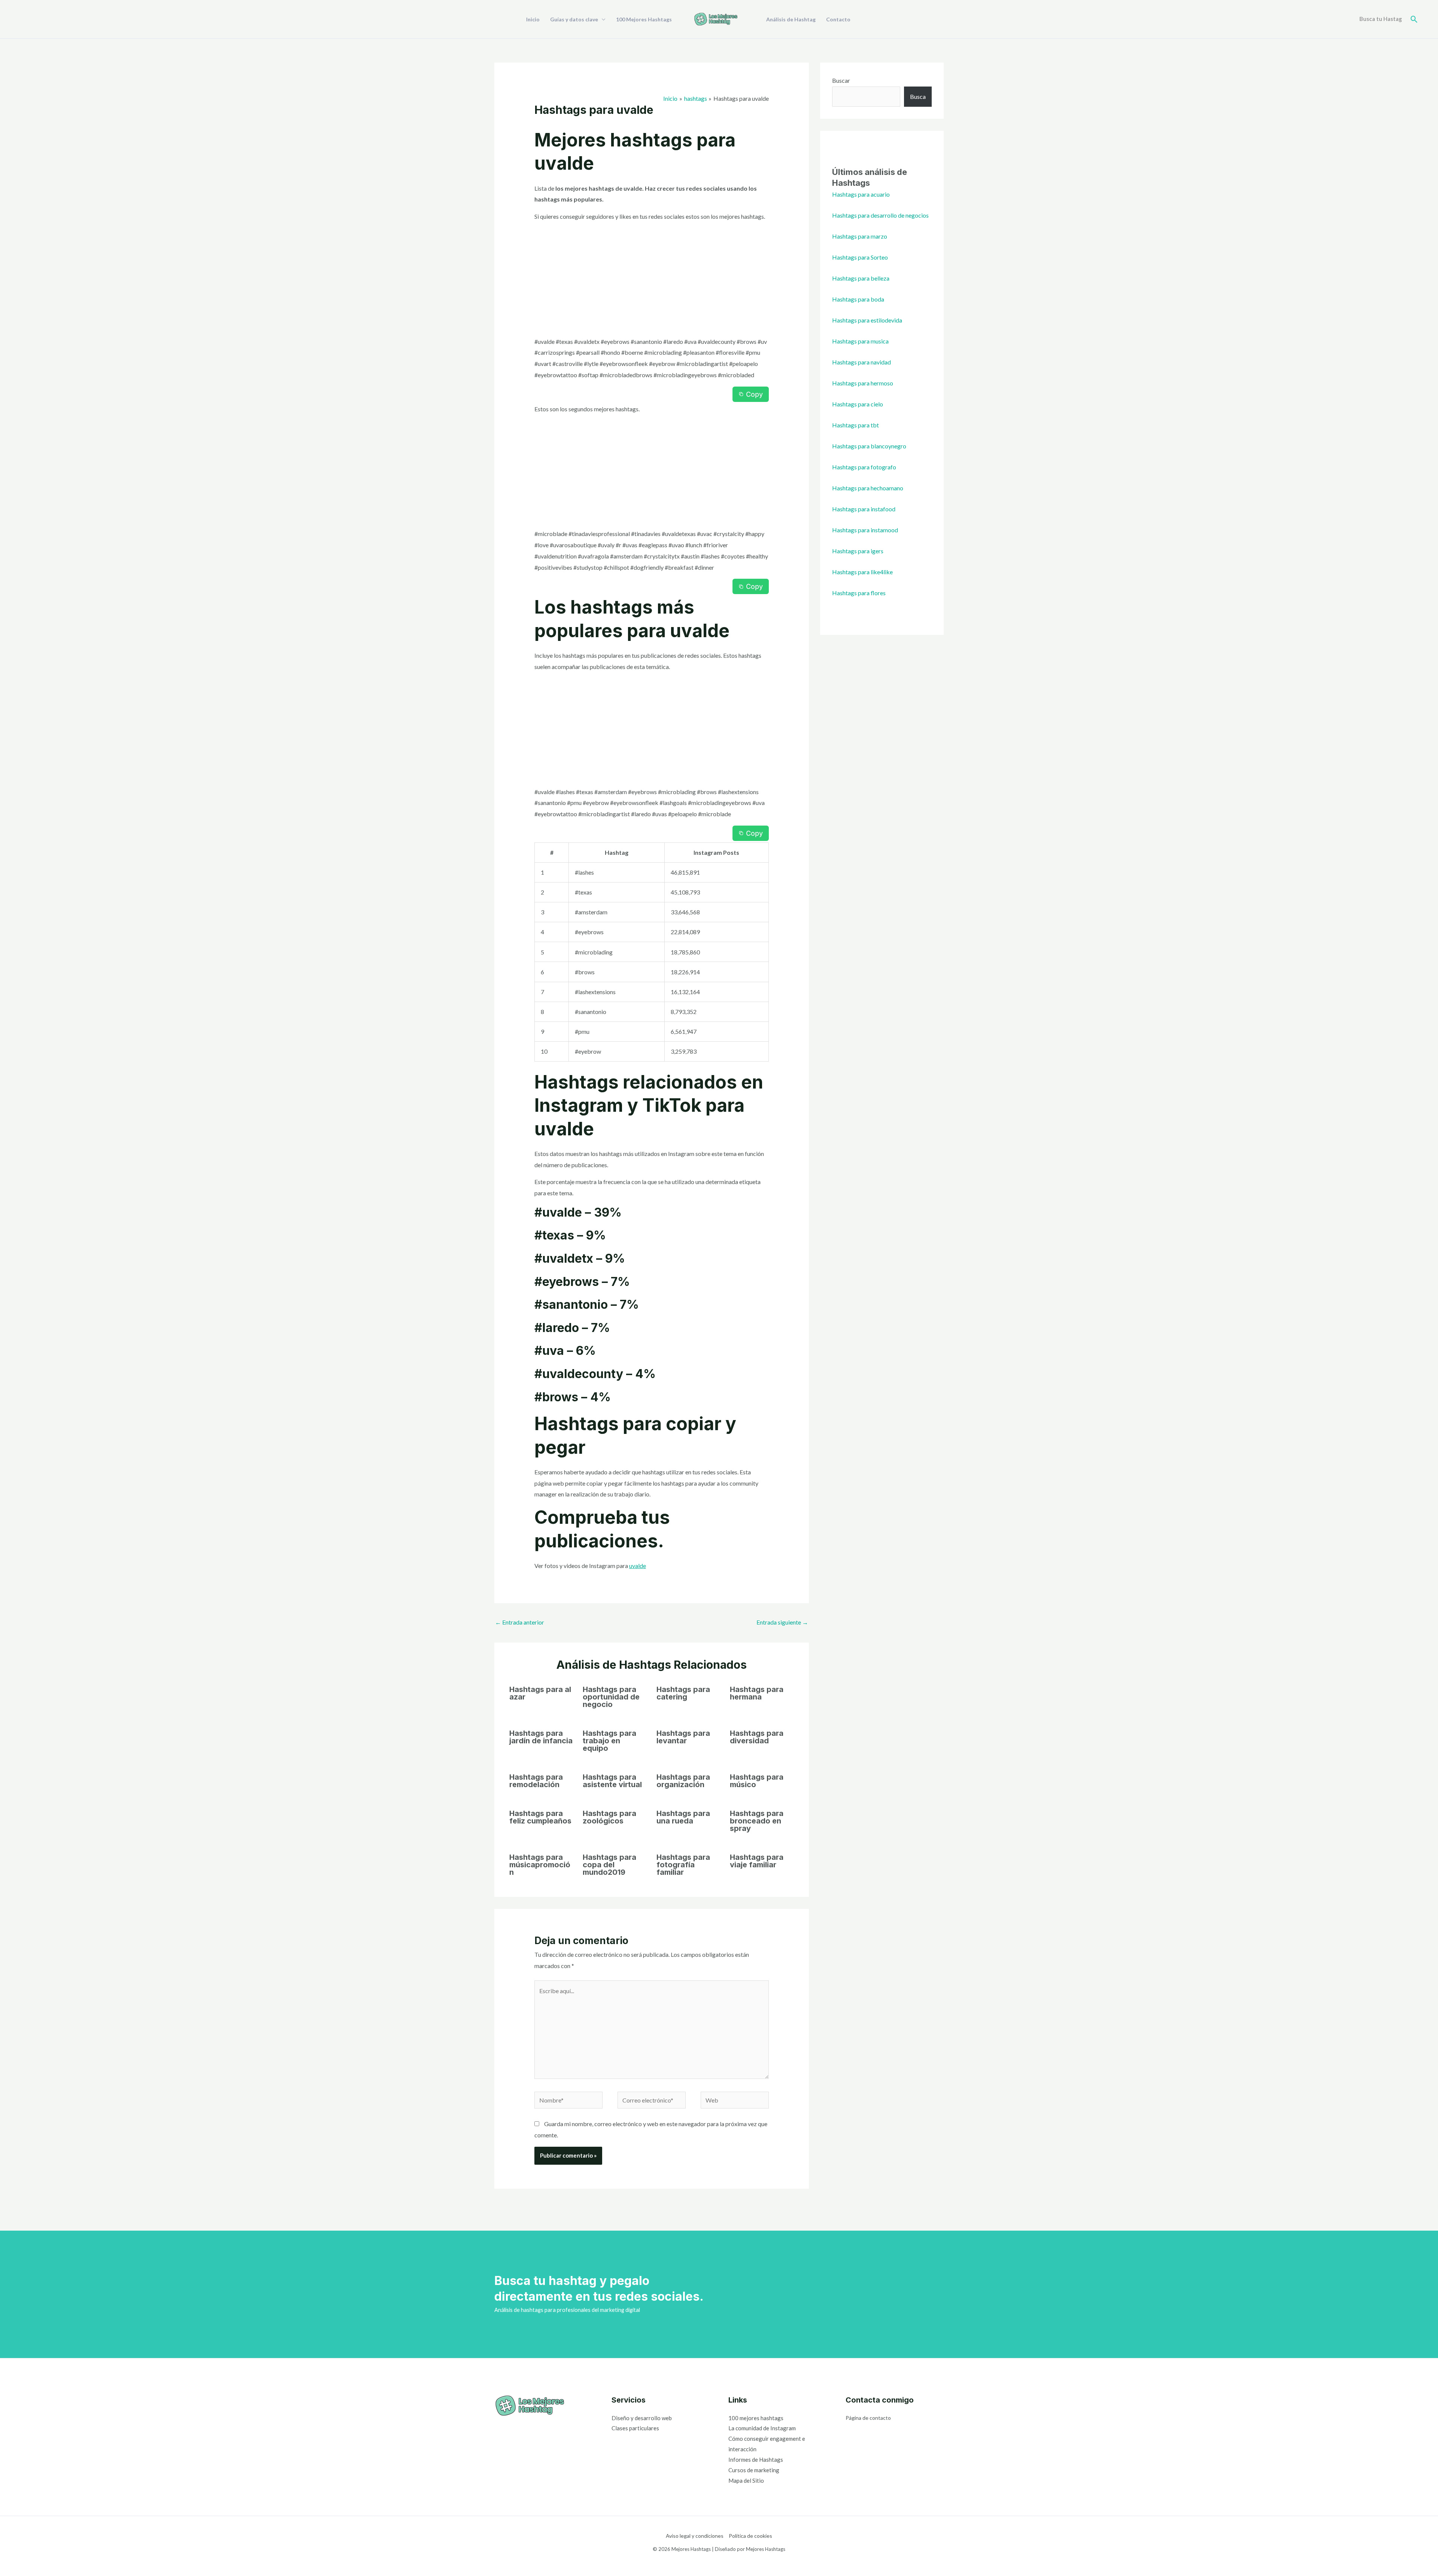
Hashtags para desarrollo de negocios (880, 215)
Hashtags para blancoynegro (869, 446)
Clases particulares (635, 2428)
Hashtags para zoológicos (609, 1817)
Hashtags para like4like (862, 572)
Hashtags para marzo (860, 236)
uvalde (638, 1566)
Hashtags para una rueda (683, 1817)
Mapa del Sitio (746, 2480)
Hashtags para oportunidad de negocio (611, 1697)
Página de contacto (868, 2418)
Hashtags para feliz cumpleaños (540, 1817)
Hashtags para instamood (865, 530)
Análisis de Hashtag (791, 19)
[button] (1414, 19)
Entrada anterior (520, 1622)
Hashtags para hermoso (863, 383)
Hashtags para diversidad (757, 1737)
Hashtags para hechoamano (868, 488)
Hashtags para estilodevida (867, 320)
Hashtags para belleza (861, 278)
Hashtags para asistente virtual (612, 1781)
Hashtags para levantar (683, 1737)
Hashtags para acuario (861, 194)
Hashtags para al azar (540, 1693)
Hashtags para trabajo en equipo (609, 1741)
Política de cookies (750, 2536)
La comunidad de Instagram (762, 2428)
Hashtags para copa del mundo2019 (609, 1865)
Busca (918, 96)
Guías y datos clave (574, 19)
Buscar (841, 80)
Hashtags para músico (757, 1781)
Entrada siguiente (782, 1622)
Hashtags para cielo (858, 404)
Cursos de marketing (754, 2470)
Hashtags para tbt (855, 425)
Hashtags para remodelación (536, 1781)
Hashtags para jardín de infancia (541, 1737)
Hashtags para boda (858, 299)
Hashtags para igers (858, 551)
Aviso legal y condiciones (695, 2536)
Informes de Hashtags (756, 2460)
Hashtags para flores (859, 593)
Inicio (533, 19)
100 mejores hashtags (756, 2418)
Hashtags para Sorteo (860, 257)
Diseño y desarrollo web (642, 2418)
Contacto (838, 19)
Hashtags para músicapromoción (540, 1865)
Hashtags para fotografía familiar (683, 1865)
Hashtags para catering (683, 1693)
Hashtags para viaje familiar (757, 1861)
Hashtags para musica (860, 341)
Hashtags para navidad (861, 362)
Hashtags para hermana (757, 1693)
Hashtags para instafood (864, 509)
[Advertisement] (652, 281)
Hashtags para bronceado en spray (757, 1821)
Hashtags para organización (683, 1781)
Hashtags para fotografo (864, 467)
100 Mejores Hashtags (644, 19)
